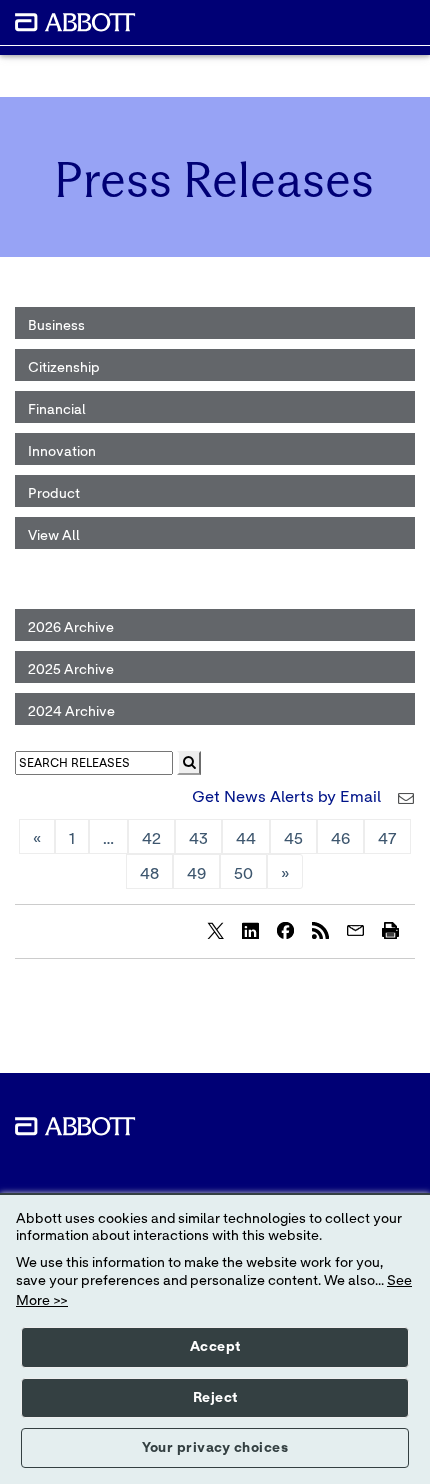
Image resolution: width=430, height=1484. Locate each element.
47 (387, 839)
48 (149, 874)
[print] (390, 930)
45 (293, 839)
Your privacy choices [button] (215, 1448)
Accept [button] (215, 1347)
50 (243, 874)
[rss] (320, 930)
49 (196, 874)
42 (151, 839)
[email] (355, 930)
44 (246, 839)
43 (198, 839)
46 (340, 839)
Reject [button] (215, 1398)
